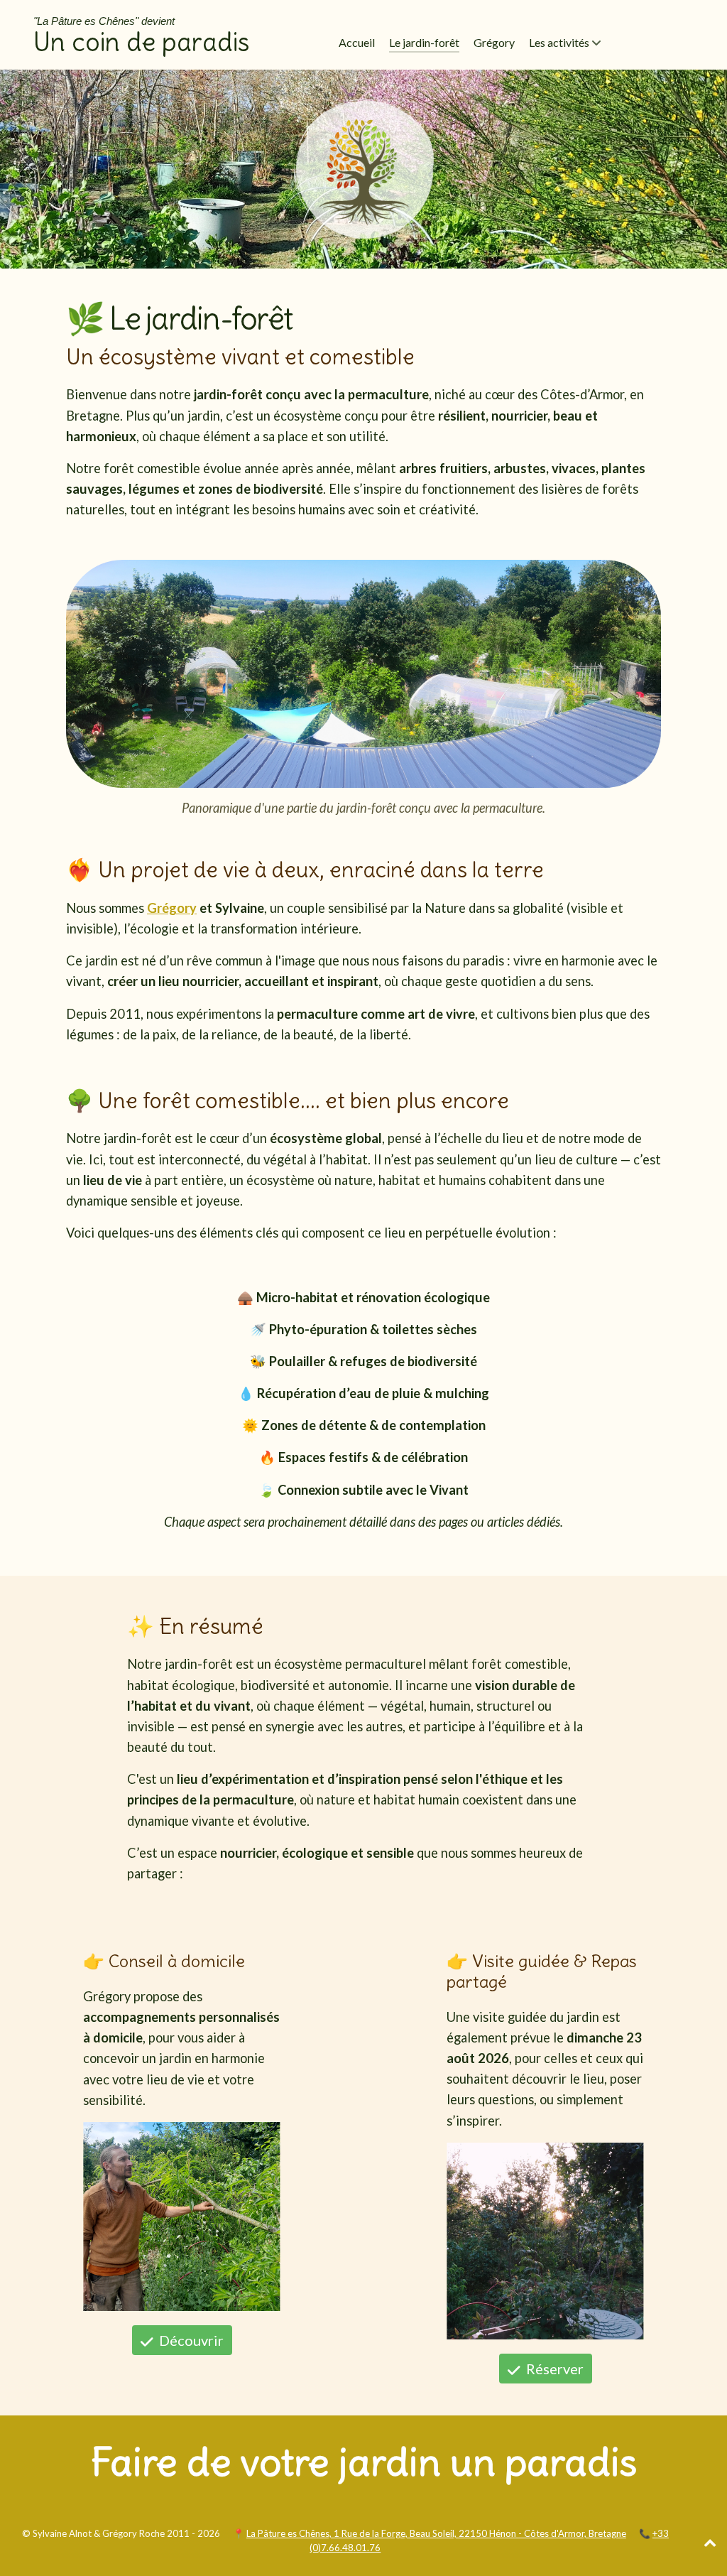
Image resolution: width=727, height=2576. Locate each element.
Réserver (553, 2369)
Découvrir (190, 2340)
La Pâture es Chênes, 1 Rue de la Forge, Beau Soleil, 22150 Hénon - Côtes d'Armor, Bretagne (436, 2533)
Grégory (172, 908)
